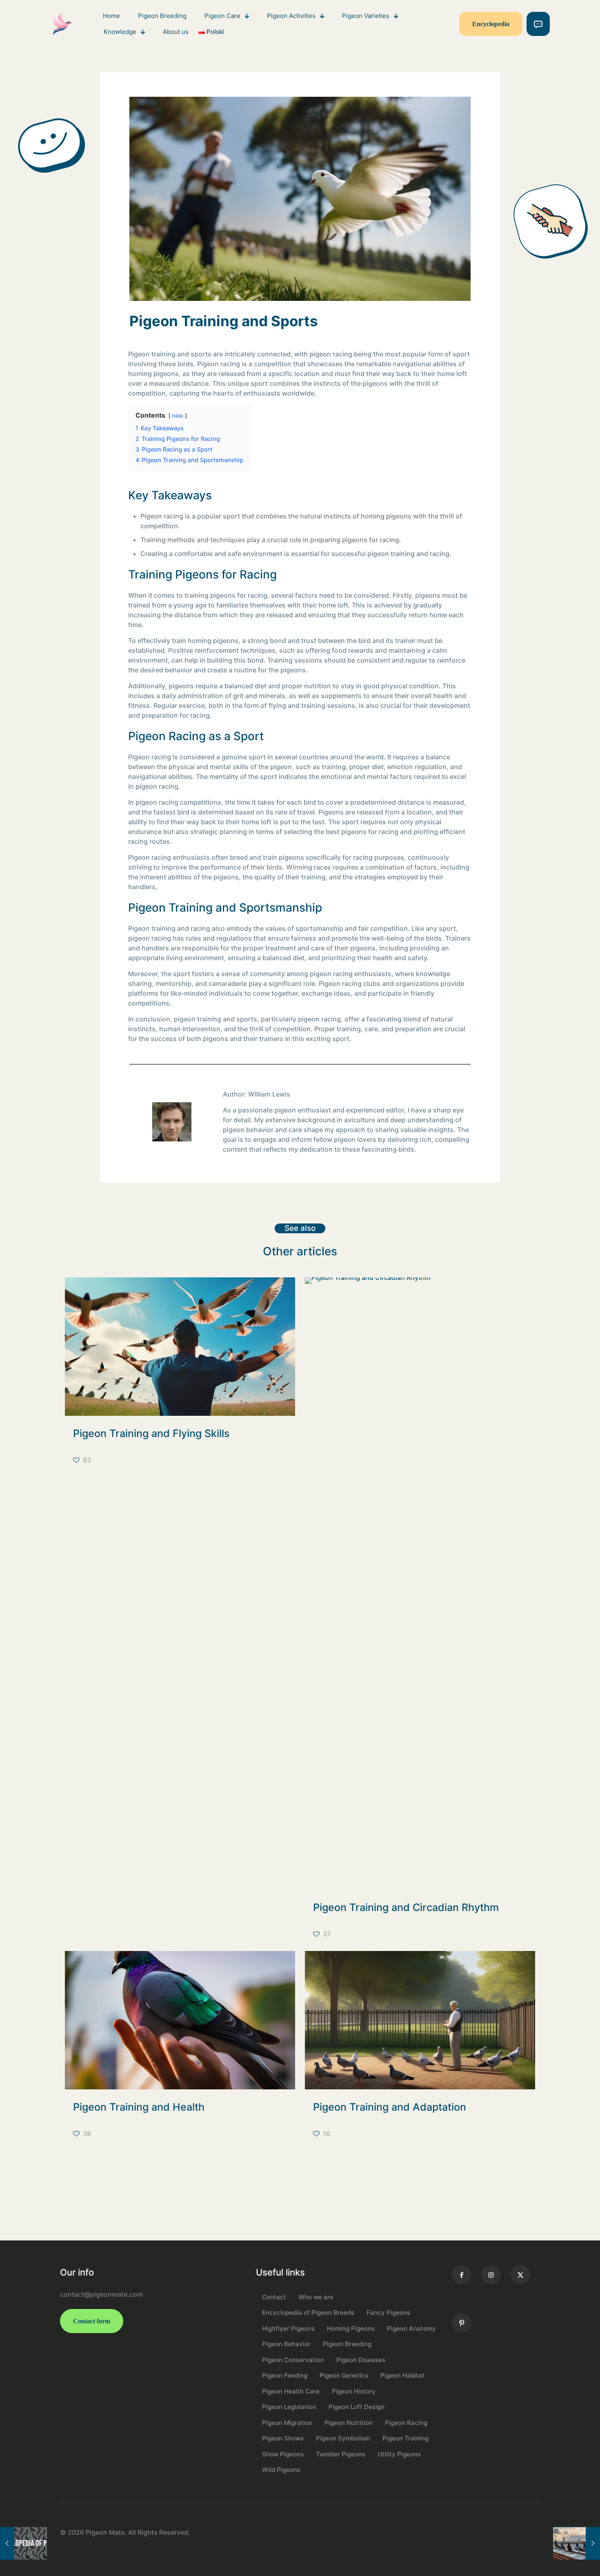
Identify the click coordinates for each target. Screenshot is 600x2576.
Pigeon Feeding (285, 2375)
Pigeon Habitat (402, 2375)
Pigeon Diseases (361, 2360)
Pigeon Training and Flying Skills (151, 1433)
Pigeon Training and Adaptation (390, 2107)
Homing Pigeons (351, 2328)
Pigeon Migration (287, 2423)
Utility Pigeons (399, 2454)
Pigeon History (354, 2391)
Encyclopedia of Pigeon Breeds (308, 2312)
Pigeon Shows (283, 2438)
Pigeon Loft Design (357, 2407)
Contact (274, 2297)
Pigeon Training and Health (139, 2107)
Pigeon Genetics (344, 2375)
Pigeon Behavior (286, 2344)
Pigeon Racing (406, 2423)
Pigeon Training (406, 2438)
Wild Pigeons (281, 2470)
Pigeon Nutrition (349, 2423)
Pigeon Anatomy (411, 2328)
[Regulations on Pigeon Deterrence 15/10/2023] (577, 2543)
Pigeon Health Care (291, 2391)
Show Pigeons (283, 2454)
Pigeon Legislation (289, 2407)
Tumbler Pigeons (341, 2454)
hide (178, 416)
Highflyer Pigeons (288, 2328)
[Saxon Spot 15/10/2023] (23, 2543)
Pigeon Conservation (293, 2360)
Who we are (316, 2297)
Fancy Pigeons (388, 2312)
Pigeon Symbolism (343, 2438)
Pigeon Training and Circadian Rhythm (406, 1907)
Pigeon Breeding (347, 2344)
